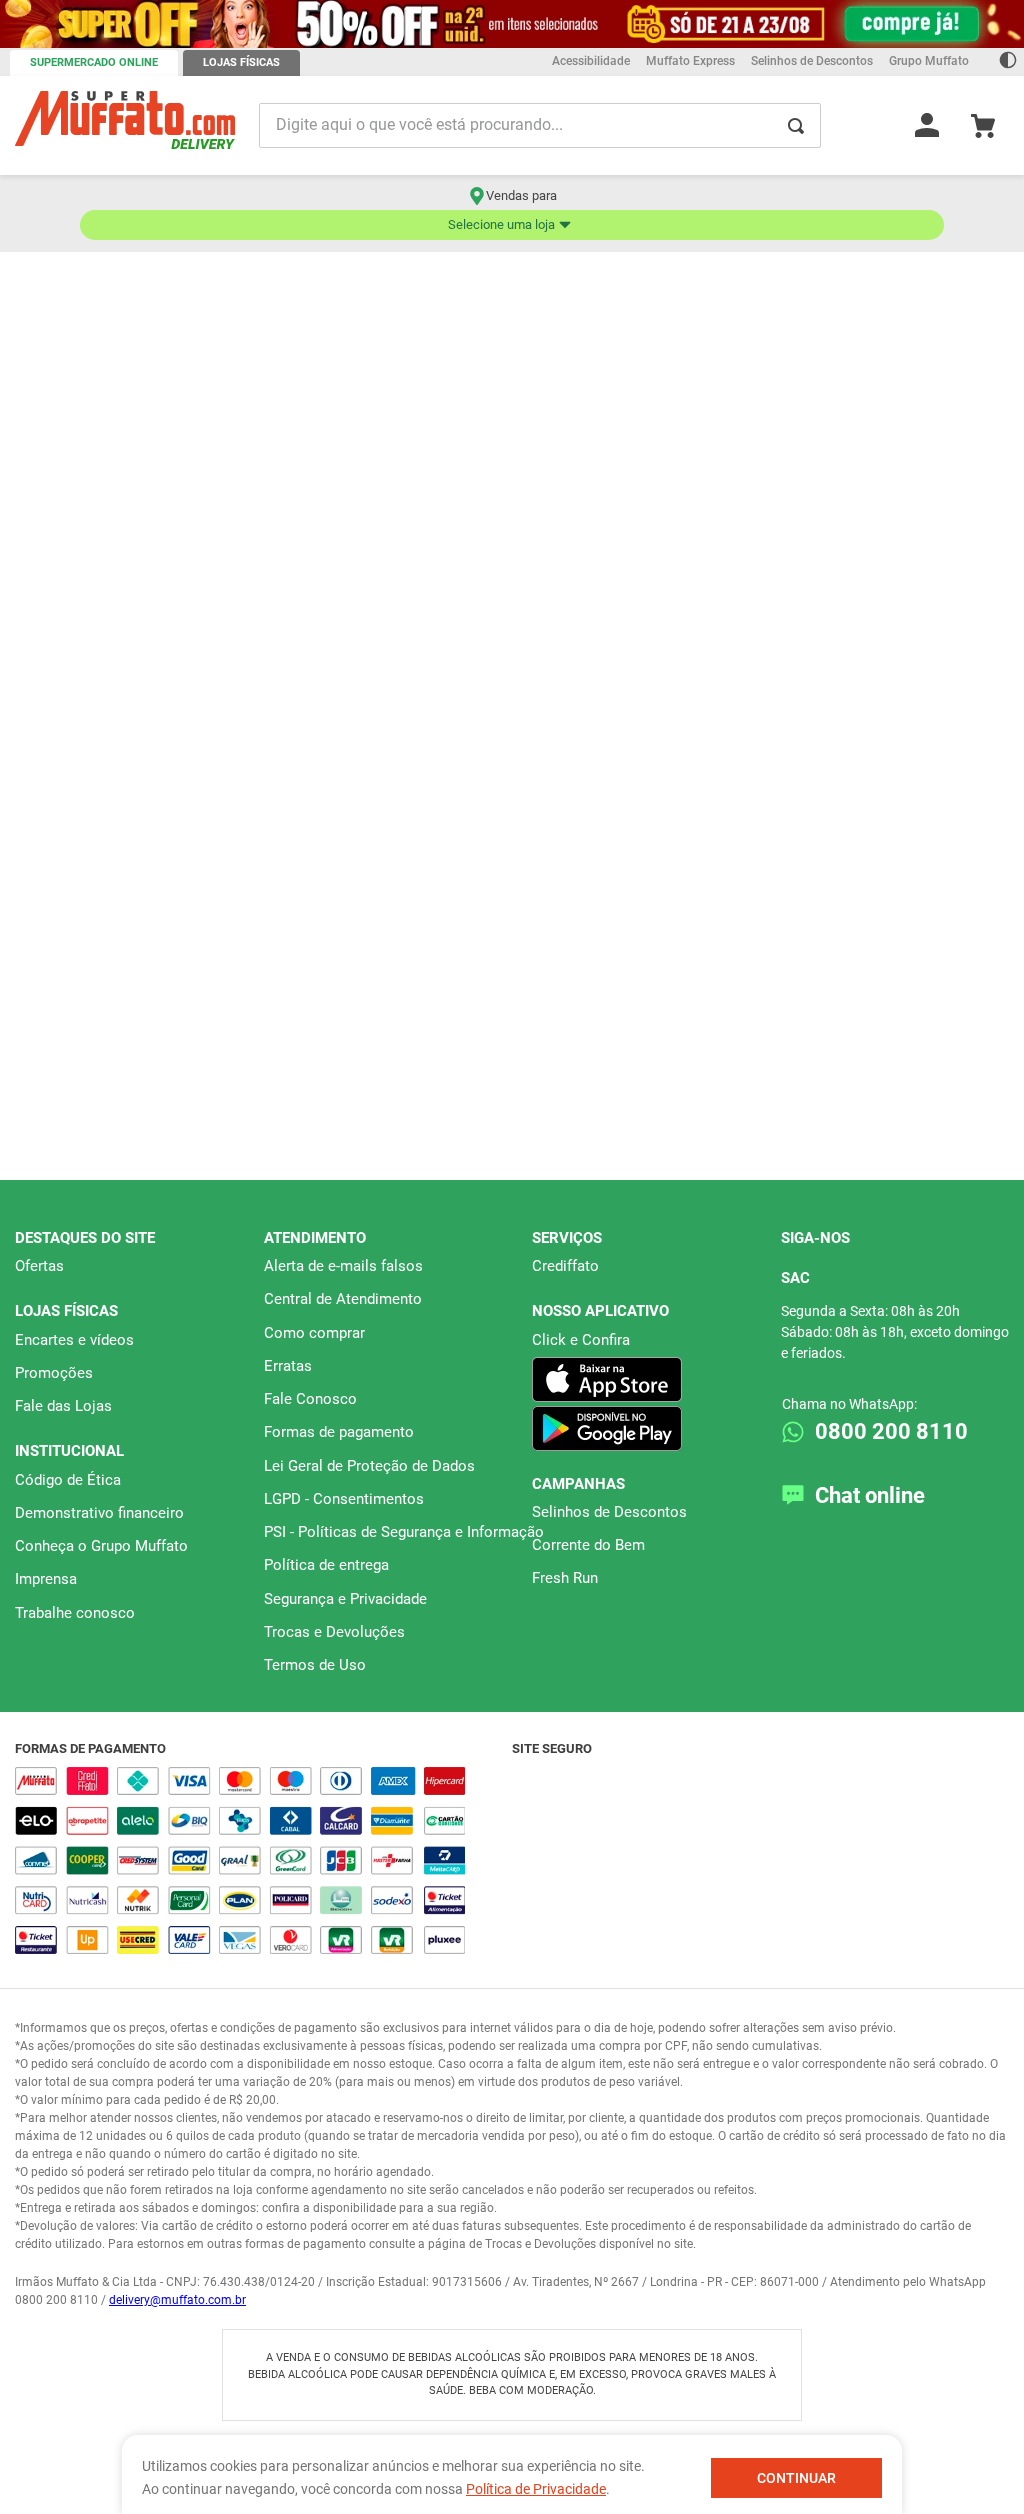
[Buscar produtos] (983, 237)
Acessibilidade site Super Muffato (512, 1987)
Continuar (796, 2478)
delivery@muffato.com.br (177, 2300)
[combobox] (512, 237)
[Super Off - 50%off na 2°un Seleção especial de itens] (512, 29)
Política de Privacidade (536, 2489)
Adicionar (180, 863)
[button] (503, 885)
